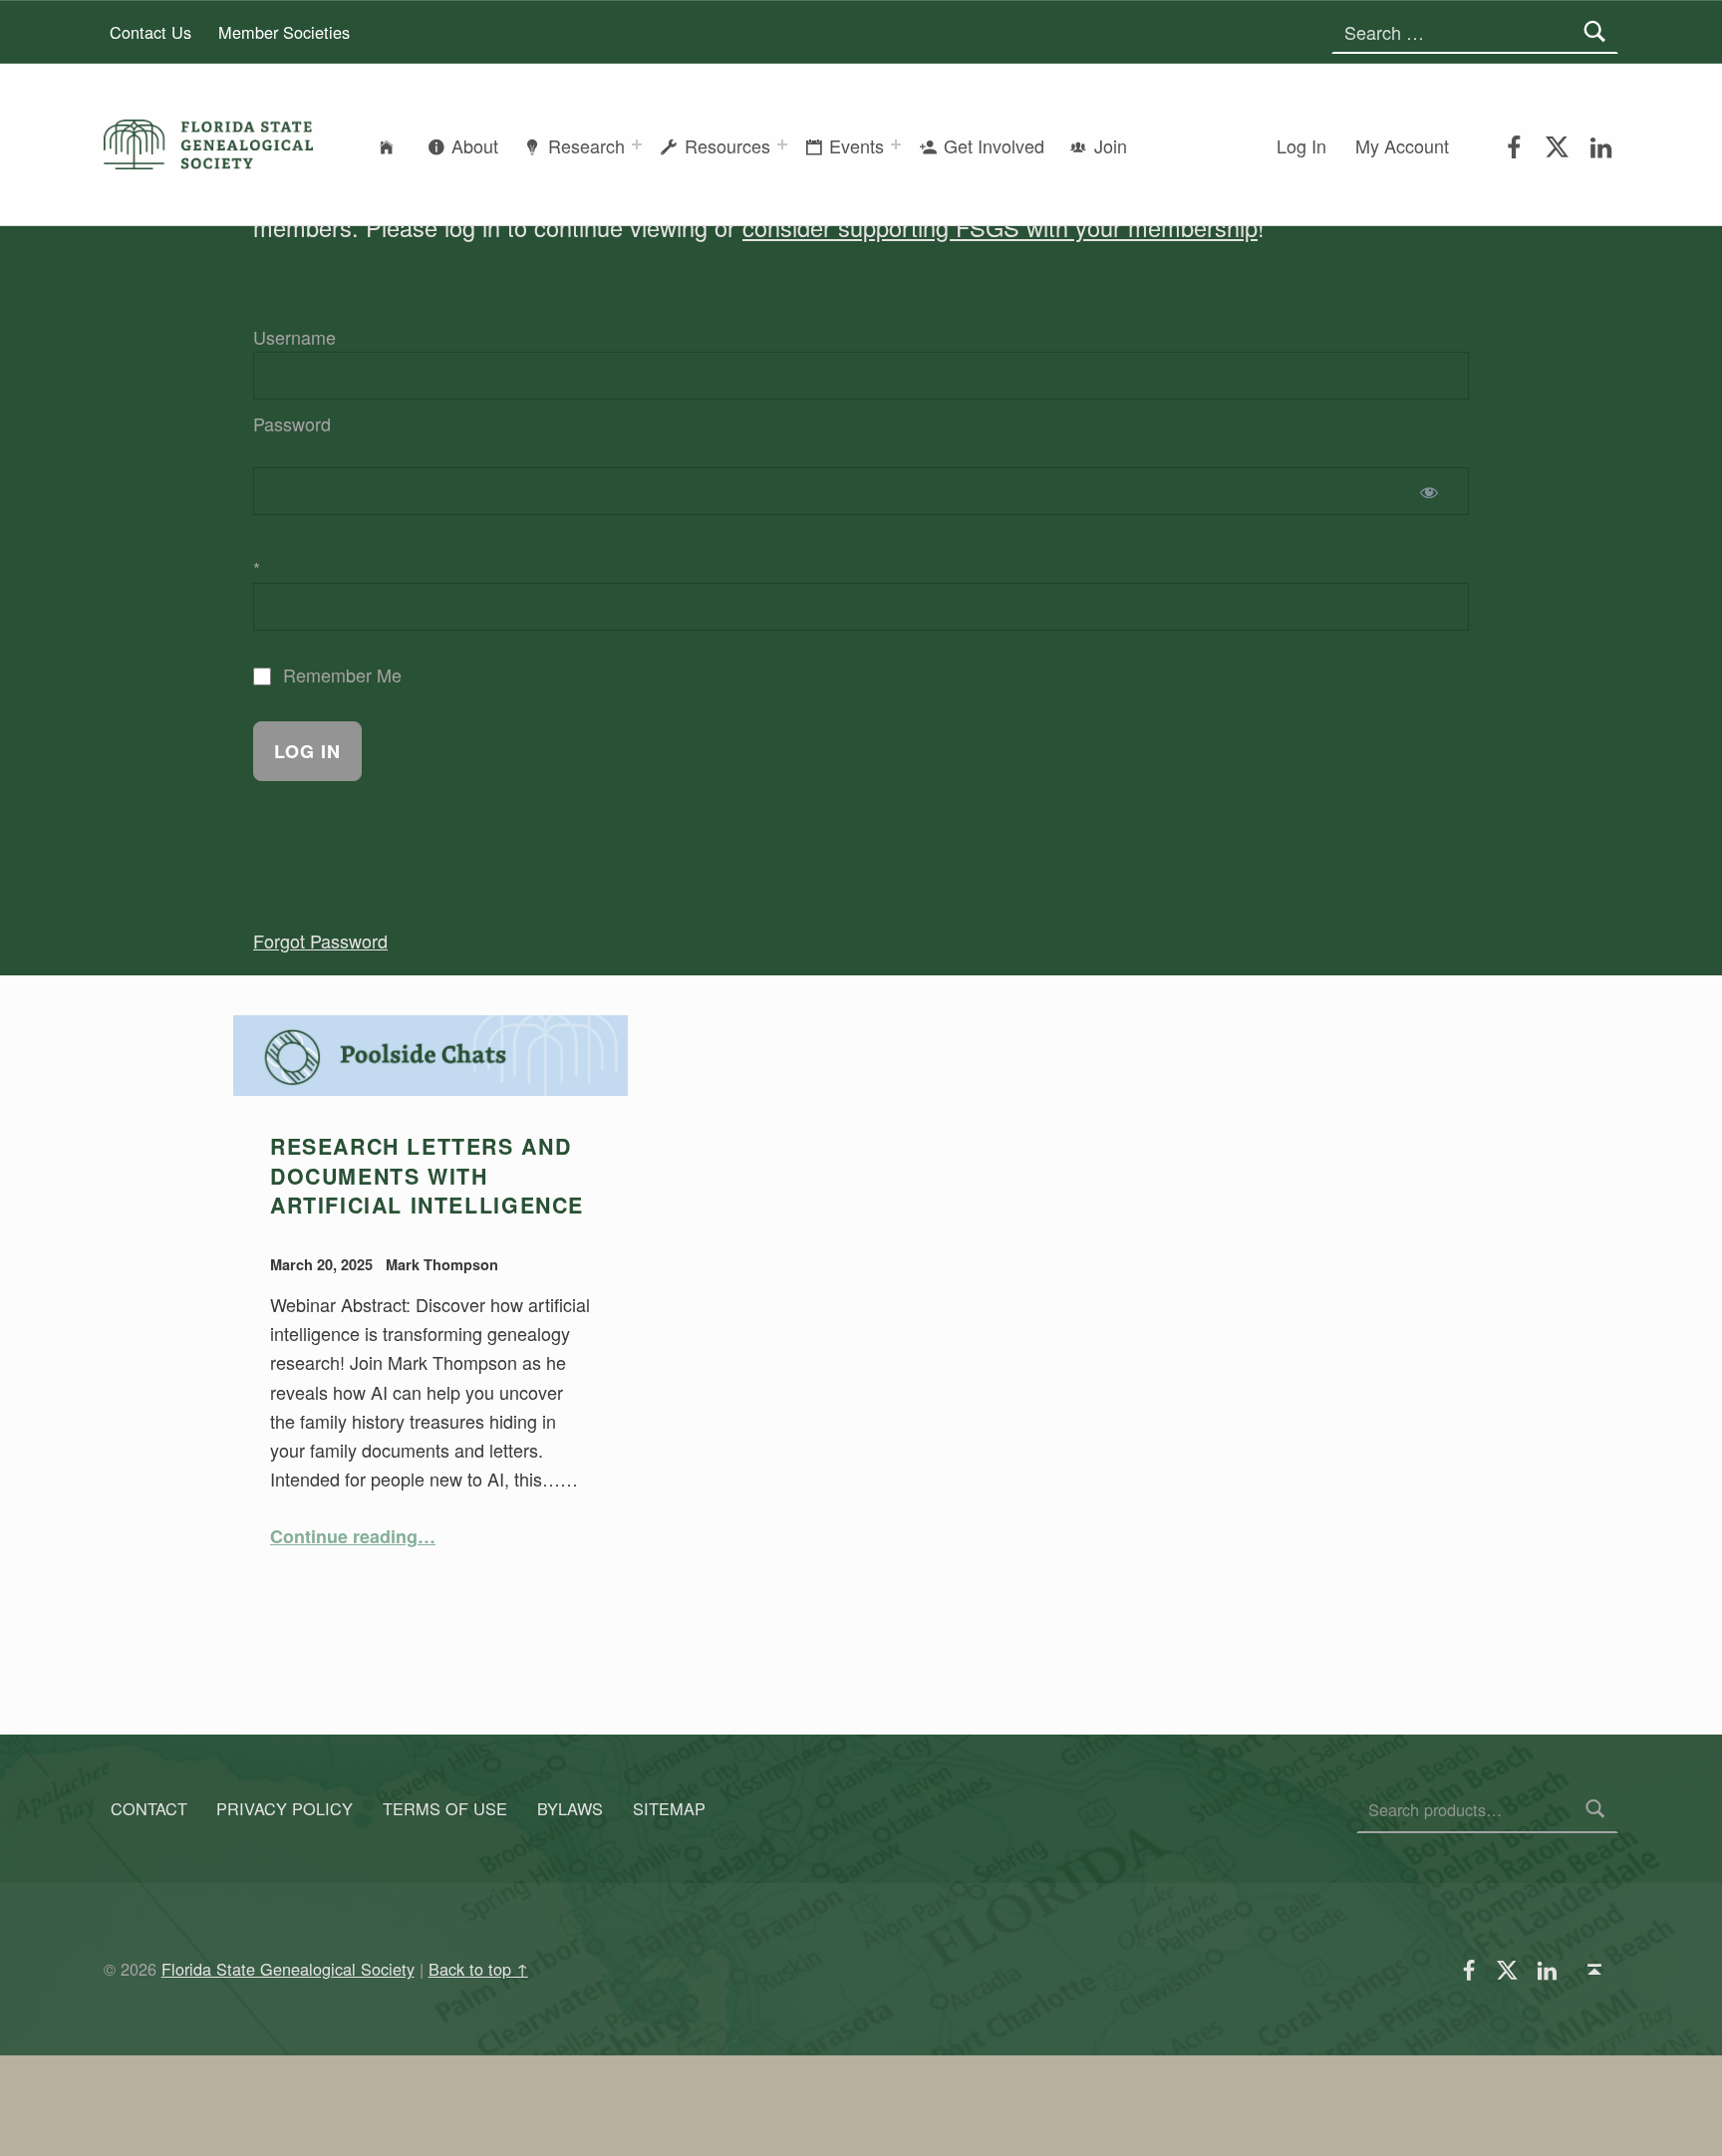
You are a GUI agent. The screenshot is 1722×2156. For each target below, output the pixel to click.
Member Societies (284, 32)
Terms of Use (445, 1809)
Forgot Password (320, 941)
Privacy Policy (285, 1809)
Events (857, 145)
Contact (149, 1809)
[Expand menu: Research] (637, 144)
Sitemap (669, 1809)
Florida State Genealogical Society (288, 1969)
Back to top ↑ (478, 1969)
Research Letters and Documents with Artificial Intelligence (427, 1176)
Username (294, 337)
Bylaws (570, 1809)
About (475, 145)
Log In (1301, 145)
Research (586, 145)
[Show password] (1434, 491)
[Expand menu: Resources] (782, 144)
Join (1111, 145)
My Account (1402, 145)
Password (292, 423)
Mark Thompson (442, 1264)
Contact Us (150, 32)
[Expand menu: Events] (896, 144)
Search (1595, 1809)
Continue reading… (353, 1536)
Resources (727, 145)
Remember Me (340, 674)
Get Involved (994, 145)
